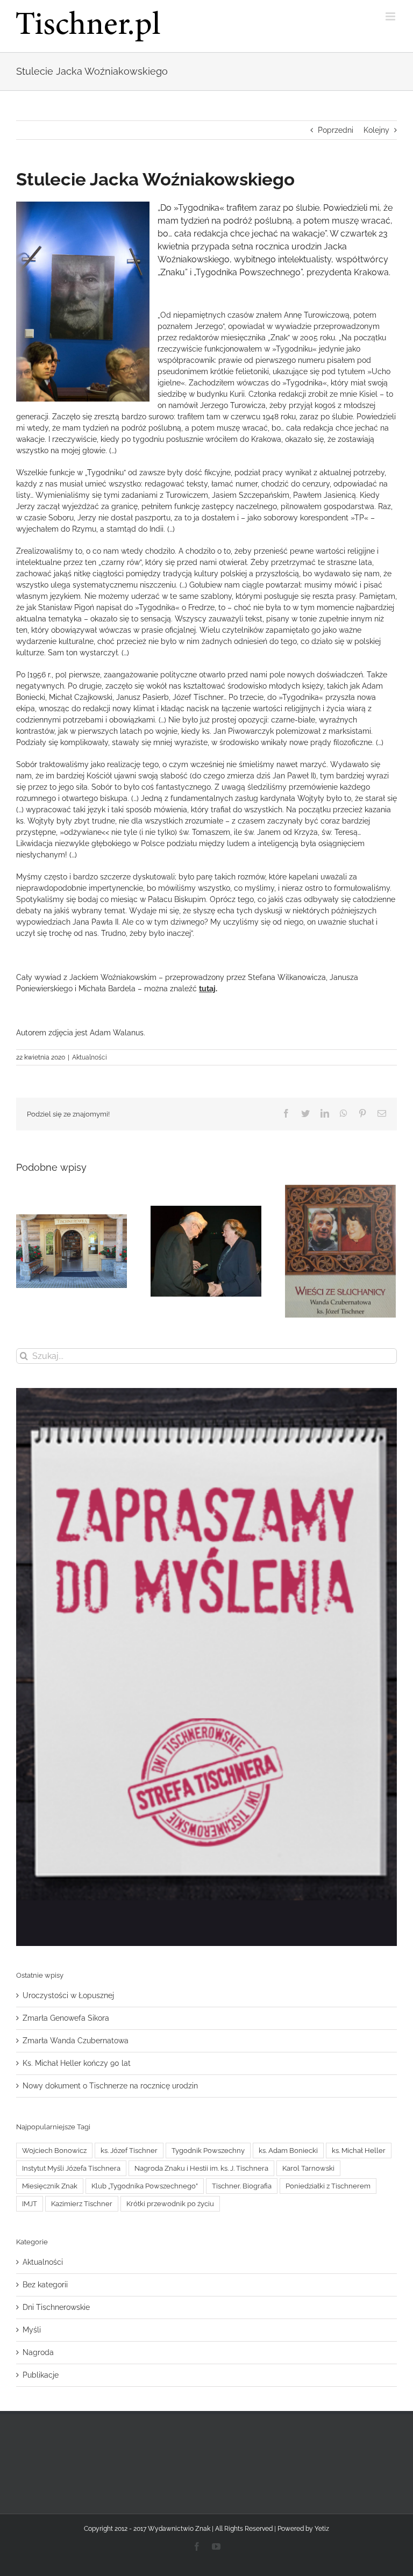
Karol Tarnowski (308, 2168)
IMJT (30, 2204)
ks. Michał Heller (359, 2151)
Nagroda (38, 2352)
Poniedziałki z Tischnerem (328, 2186)
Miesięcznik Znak (50, 2186)
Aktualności (90, 1057)
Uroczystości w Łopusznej (68, 1995)
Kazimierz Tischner (82, 2204)
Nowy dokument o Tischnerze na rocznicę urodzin (110, 2086)
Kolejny (376, 130)
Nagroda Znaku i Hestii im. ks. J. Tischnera (201, 2168)
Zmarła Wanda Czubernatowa (76, 2041)
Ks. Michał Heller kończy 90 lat (77, 2063)
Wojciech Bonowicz (54, 2151)
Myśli (32, 2330)
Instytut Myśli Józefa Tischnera (71, 2168)
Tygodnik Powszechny (208, 2151)
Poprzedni (336, 130)
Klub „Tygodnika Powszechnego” (145, 2186)
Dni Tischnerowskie (56, 2307)
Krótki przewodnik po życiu (170, 2204)
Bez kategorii (45, 2285)
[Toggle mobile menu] (391, 16)
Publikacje (41, 2375)
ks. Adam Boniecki (288, 2151)
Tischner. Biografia (242, 2186)
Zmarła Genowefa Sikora (66, 2018)
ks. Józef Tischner (129, 2151)
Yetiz (322, 2529)
